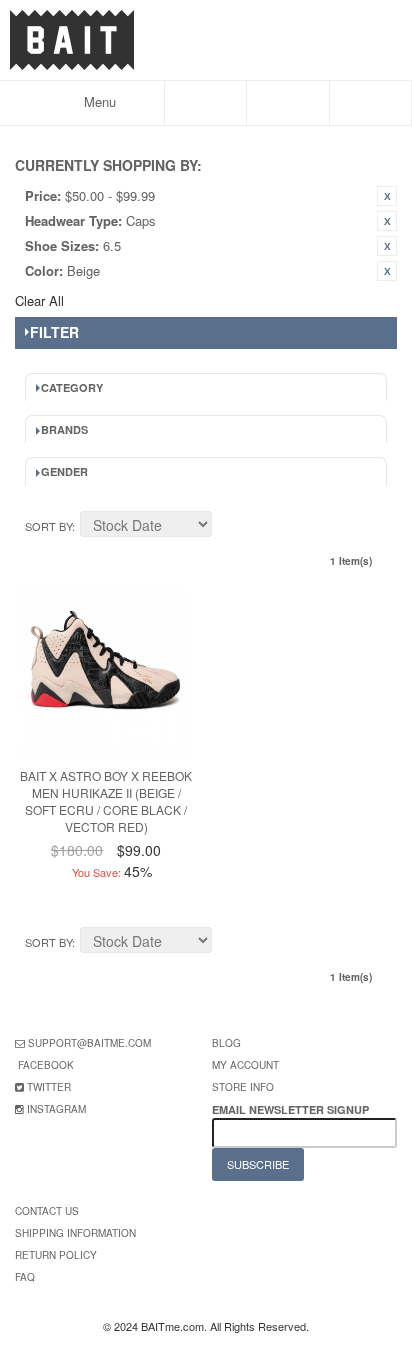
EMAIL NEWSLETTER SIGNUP (292, 1109)
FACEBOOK (46, 1065)
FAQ (25, 1277)
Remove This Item (387, 196)
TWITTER (49, 1087)
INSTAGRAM (56, 1109)
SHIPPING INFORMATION (75, 1233)
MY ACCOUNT (245, 1065)
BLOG (226, 1043)
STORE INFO (243, 1087)
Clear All (39, 300)
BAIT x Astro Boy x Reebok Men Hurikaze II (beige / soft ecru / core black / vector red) (106, 800)
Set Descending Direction (230, 527)
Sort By (48, 526)
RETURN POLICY (56, 1255)
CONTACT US (47, 1211)
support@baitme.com (89, 1043)
